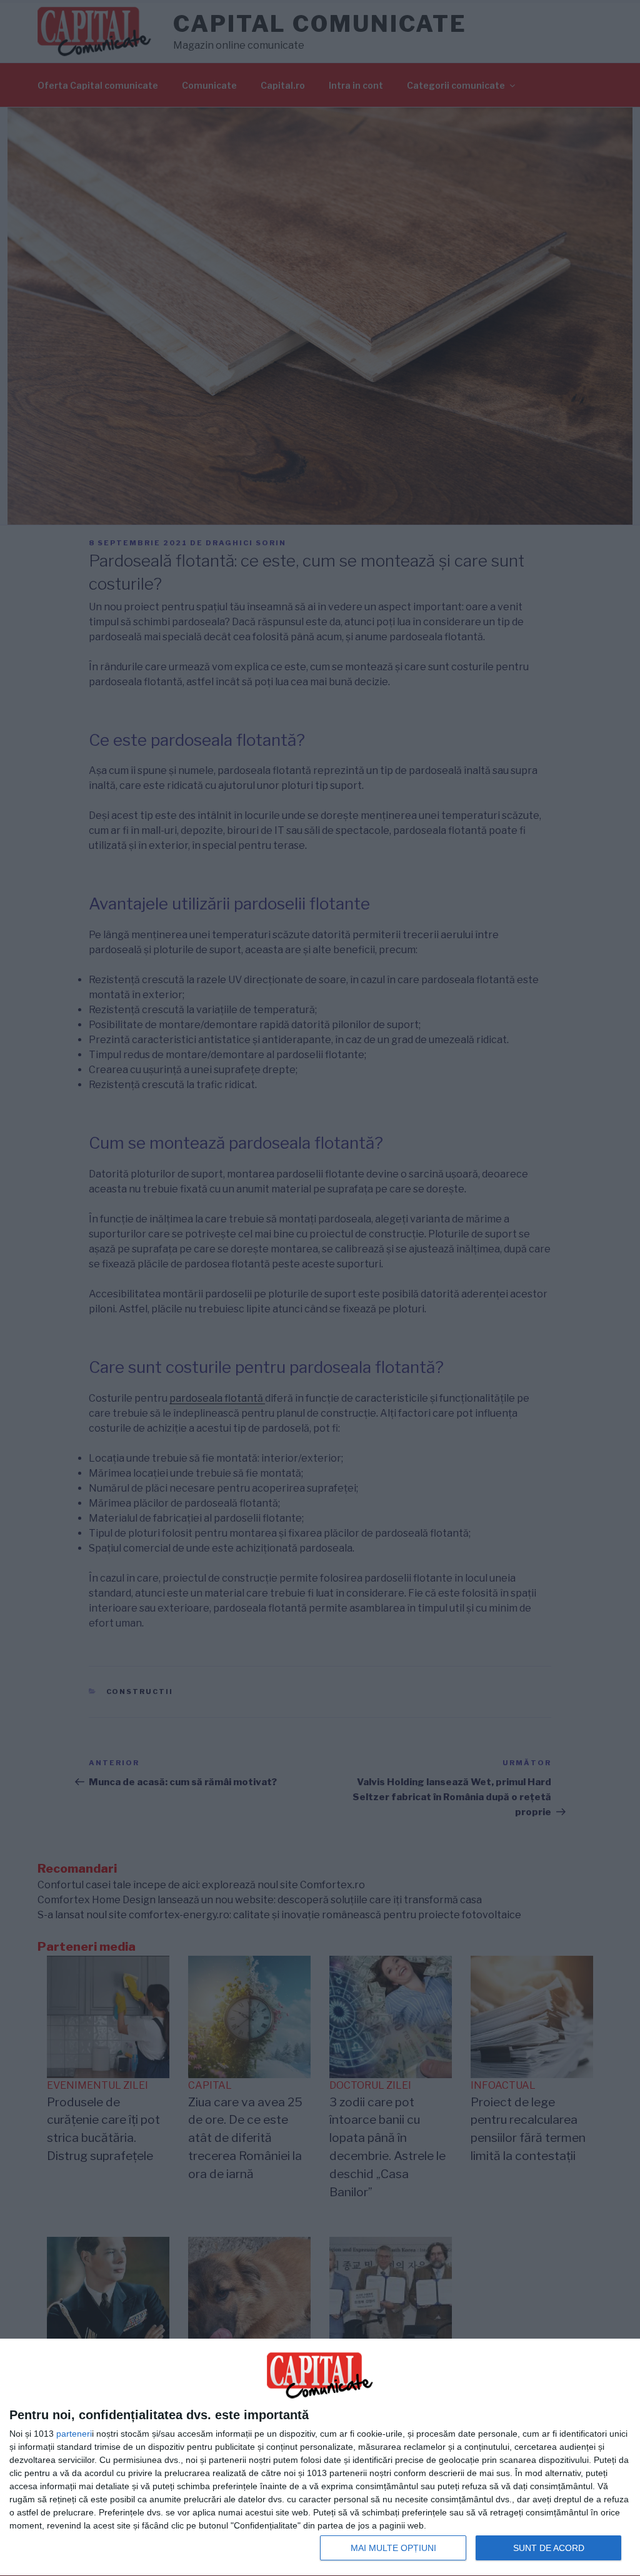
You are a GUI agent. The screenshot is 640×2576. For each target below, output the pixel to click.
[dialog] (320, 2458)
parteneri (74, 2434)
